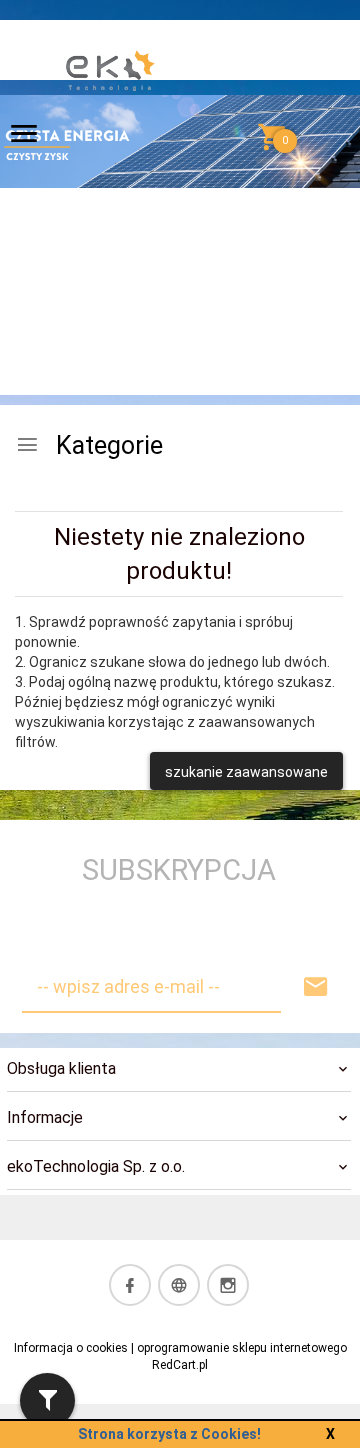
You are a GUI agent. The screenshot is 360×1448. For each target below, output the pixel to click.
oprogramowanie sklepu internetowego (242, 1348)
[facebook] (130, 1285)
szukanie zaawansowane (246, 772)
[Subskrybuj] (316, 987)
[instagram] (228, 1285)
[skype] (179, 1285)
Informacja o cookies (71, 1348)
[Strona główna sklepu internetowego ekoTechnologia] (110, 139)
